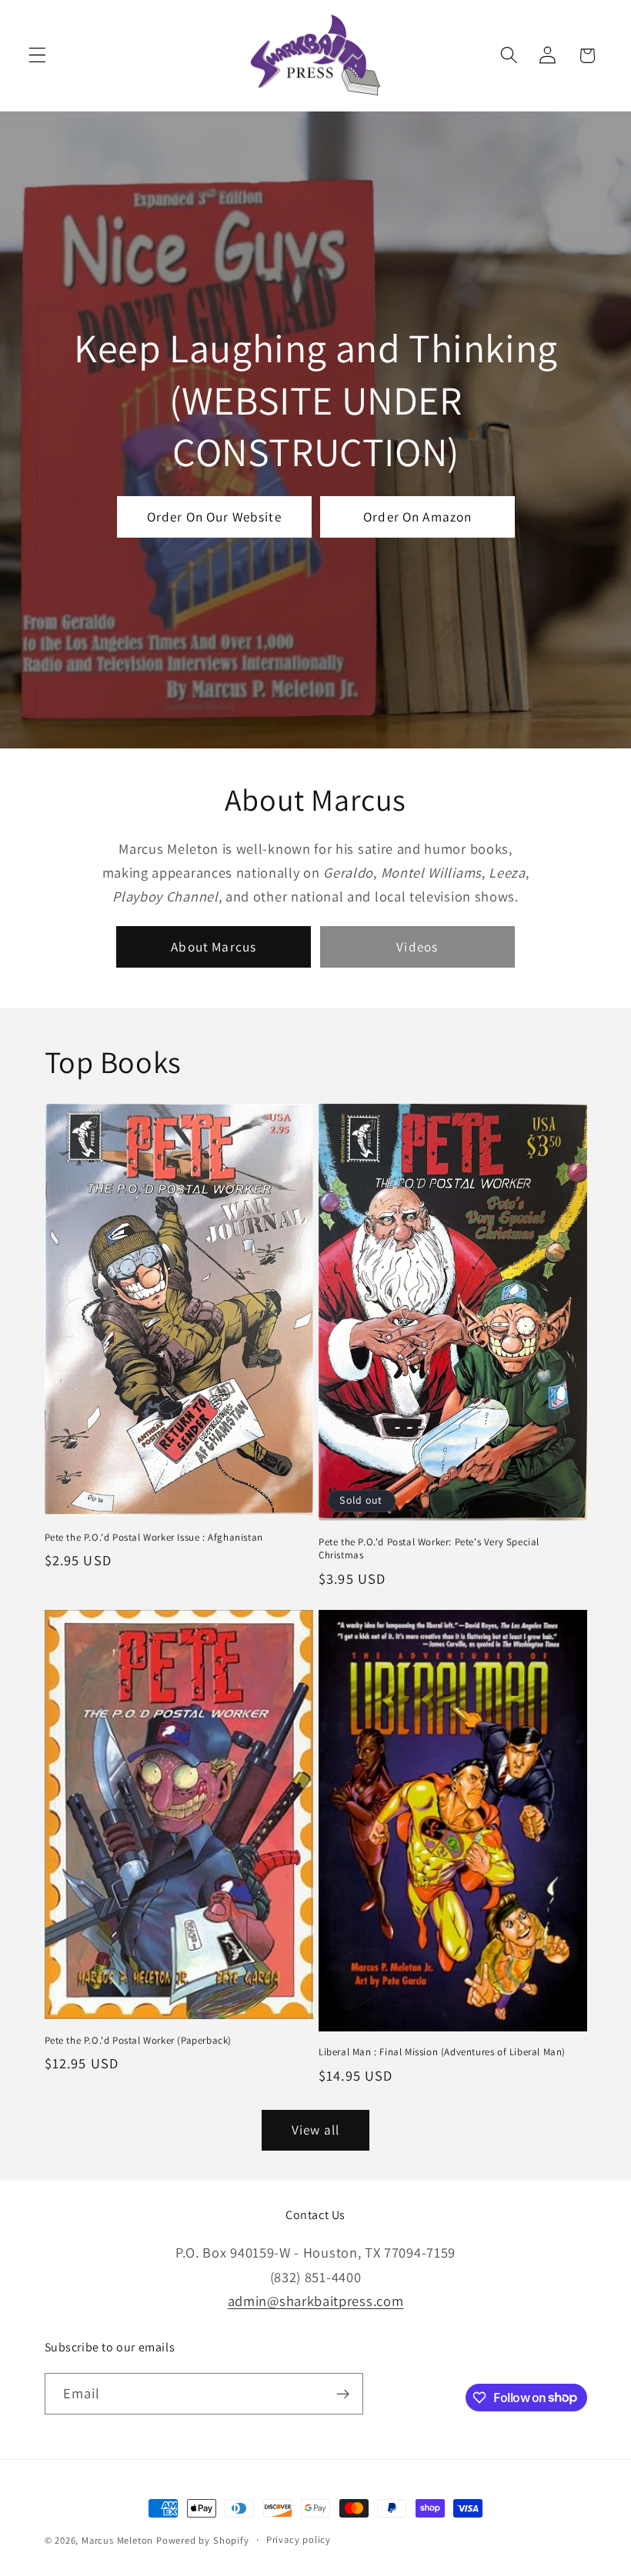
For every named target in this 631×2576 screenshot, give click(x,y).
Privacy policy (299, 2539)
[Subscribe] (343, 2394)
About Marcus (214, 946)
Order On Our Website (214, 517)
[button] (37, 56)
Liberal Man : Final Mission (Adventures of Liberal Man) (442, 2052)
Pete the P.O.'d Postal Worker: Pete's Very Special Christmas (429, 1549)
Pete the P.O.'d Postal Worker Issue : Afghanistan (154, 1538)
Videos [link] (417, 946)
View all (315, 2129)
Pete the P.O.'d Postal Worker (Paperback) (139, 2041)
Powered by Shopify (203, 2540)
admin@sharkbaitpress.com (316, 2301)
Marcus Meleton (117, 2540)
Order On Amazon (417, 517)
